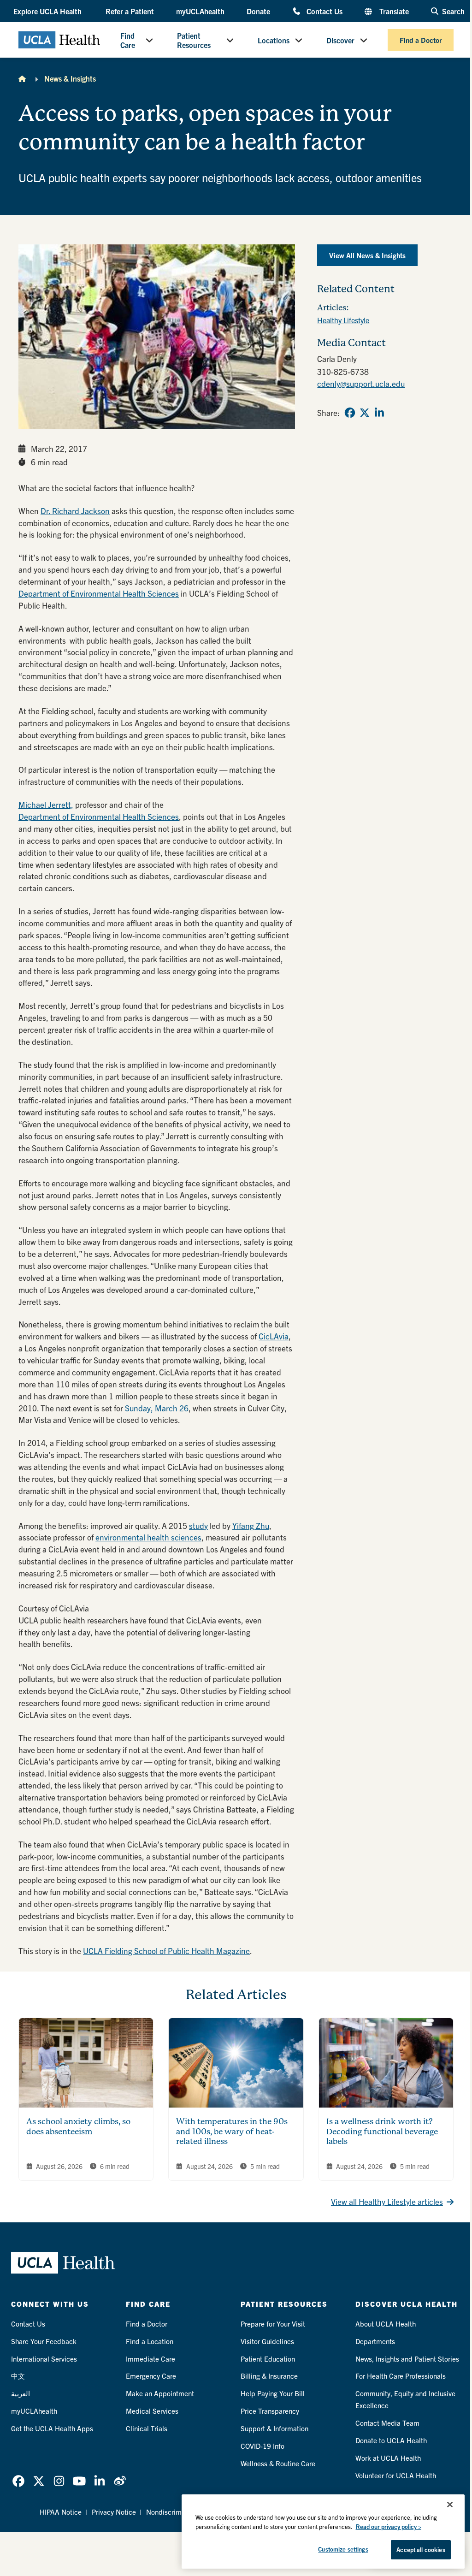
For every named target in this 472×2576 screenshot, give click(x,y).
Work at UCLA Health (388, 2458)
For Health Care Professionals (401, 2376)
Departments (375, 2341)
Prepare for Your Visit (273, 2324)
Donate (258, 11)
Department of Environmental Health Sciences (99, 593)
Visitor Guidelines (267, 2341)
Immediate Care (150, 2359)
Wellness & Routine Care (278, 2463)
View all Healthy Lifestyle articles (387, 2201)
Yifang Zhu (251, 1525)
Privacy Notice (114, 2512)
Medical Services (152, 2411)
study (198, 1525)
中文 (18, 2376)
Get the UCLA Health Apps (52, 2428)
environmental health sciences (148, 1537)
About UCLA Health (386, 2324)
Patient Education (268, 2359)
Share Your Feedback (44, 2341)
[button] (48, 11)
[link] (350, 413)
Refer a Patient (130, 11)
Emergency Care (151, 2376)
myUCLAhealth (200, 11)
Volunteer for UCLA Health (396, 2475)
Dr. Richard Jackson (75, 511)
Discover (340, 40)
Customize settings (343, 2549)
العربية (21, 2393)
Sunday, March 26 (157, 1408)
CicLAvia (274, 1336)
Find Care (128, 40)
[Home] (22, 78)
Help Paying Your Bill (273, 2393)
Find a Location (150, 2341)
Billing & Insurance (269, 2376)
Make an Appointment (160, 2393)
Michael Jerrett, (46, 804)
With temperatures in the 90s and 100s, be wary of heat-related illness (232, 2131)
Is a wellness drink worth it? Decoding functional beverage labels (382, 2131)
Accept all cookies (421, 2549)
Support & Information (274, 2428)
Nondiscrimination (174, 2512)
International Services (44, 2359)
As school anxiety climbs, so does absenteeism (78, 2126)
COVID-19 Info (263, 2446)
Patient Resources (194, 40)
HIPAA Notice (61, 2512)
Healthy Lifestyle (343, 320)
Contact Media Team (387, 2423)
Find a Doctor (421, 40)
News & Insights (70, 78)
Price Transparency (270, 2411)
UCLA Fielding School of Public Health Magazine (166, 1951)
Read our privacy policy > (389, 2526)
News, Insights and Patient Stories (407, 2359)
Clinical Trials (147, 2428)
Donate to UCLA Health (391, 2440)
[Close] (450, 2505)
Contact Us (324, 11)
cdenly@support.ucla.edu (361, 383)
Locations (274, 40)
